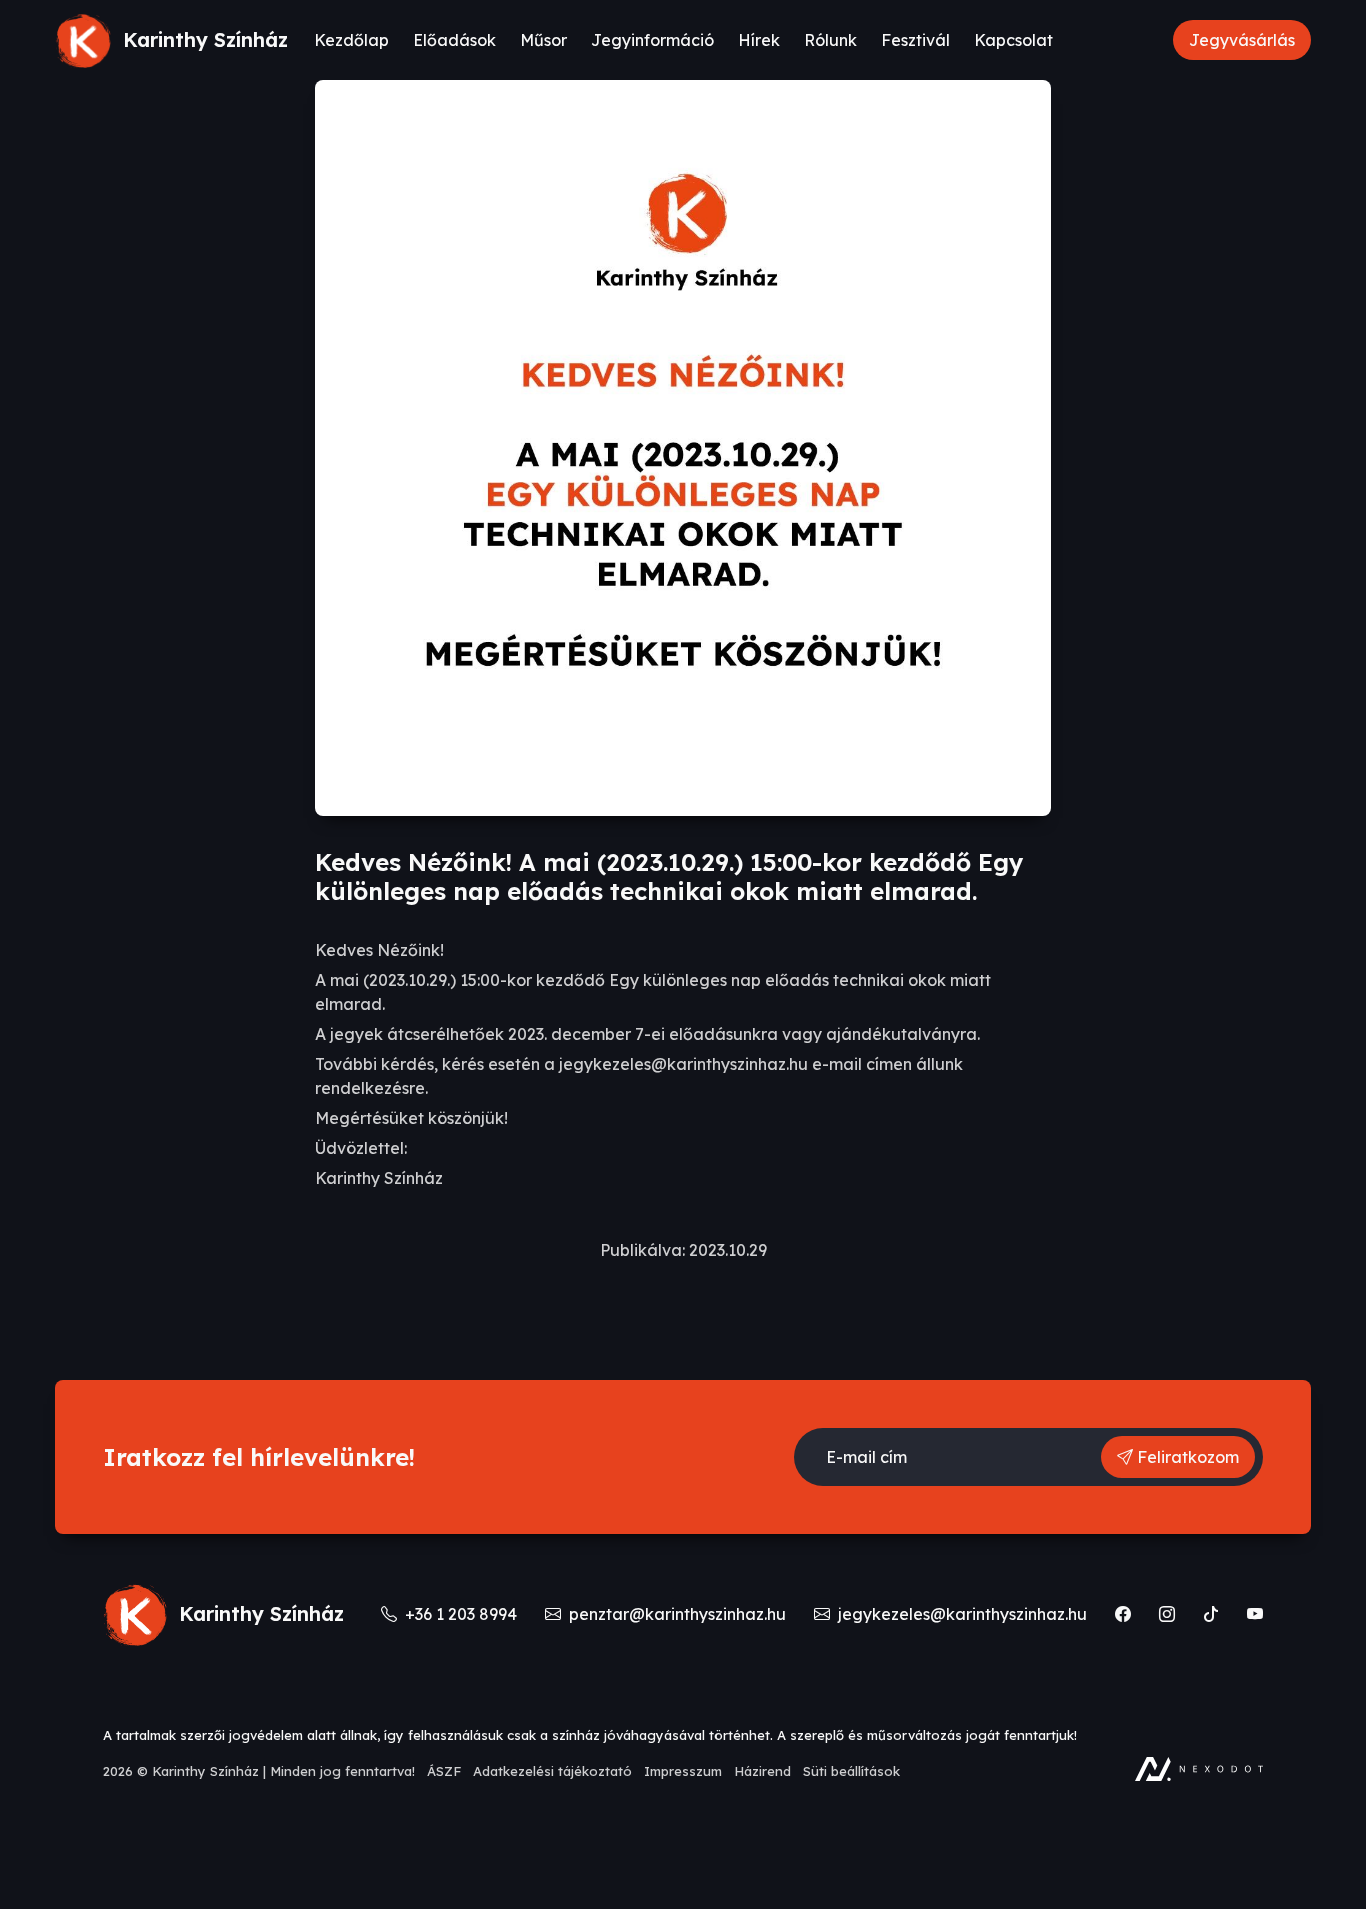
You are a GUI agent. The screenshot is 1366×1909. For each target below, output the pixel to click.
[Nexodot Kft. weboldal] (1199, 1769)
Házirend (762, 1771)
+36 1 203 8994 (459, 1614)
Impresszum (683, 1771)
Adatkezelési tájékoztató (552, 1771)
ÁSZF (444, 1771)
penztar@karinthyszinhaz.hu (675, 1614)
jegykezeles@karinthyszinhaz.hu (960, 1614)
